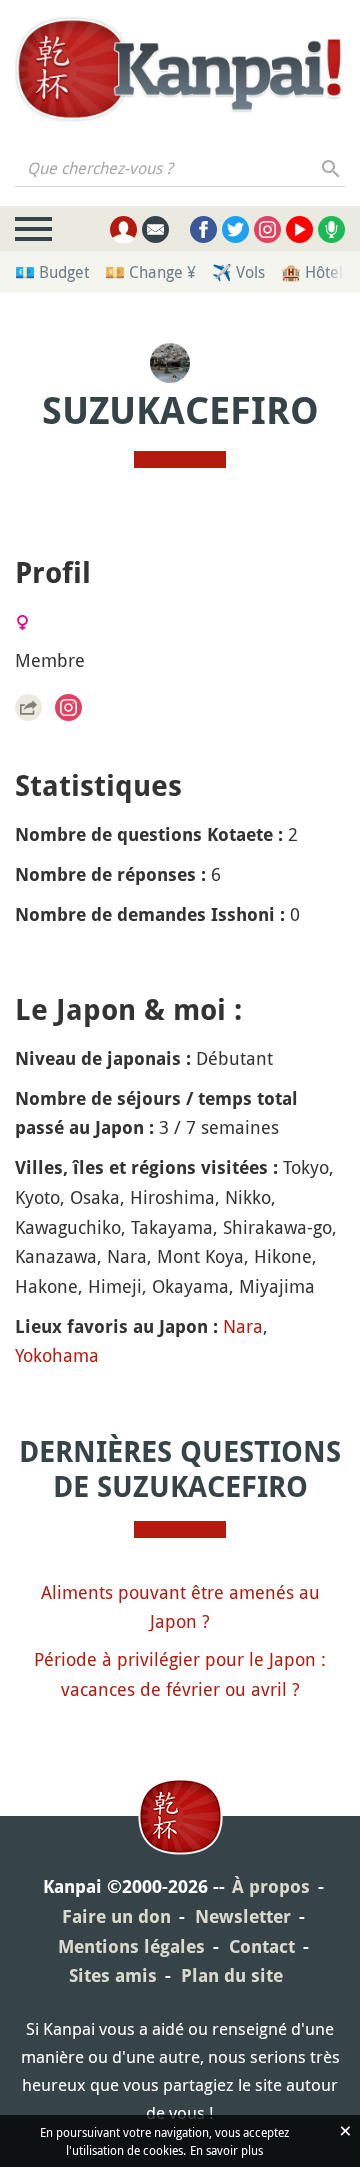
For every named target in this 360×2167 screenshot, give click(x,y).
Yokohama (57, 1355)
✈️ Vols (238, 272)
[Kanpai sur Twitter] (235, 229)
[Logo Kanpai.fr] (180, 71)
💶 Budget (52, 272)
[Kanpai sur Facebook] (203, 229)
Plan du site (232, 1975)
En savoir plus (226, 2150)
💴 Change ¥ (150, 272)
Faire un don (116, 1916)
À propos (271, 1886)
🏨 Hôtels (315, 272)
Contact (262, 1946)
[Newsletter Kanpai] (155, 229)
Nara (243, 1326)
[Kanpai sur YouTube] (299, 229)
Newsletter (243, 1916)
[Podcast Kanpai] (331, 229)
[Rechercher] (331, 168)
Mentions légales (131, 1946)
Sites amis (113, 1975)
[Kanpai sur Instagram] (267, 229)
